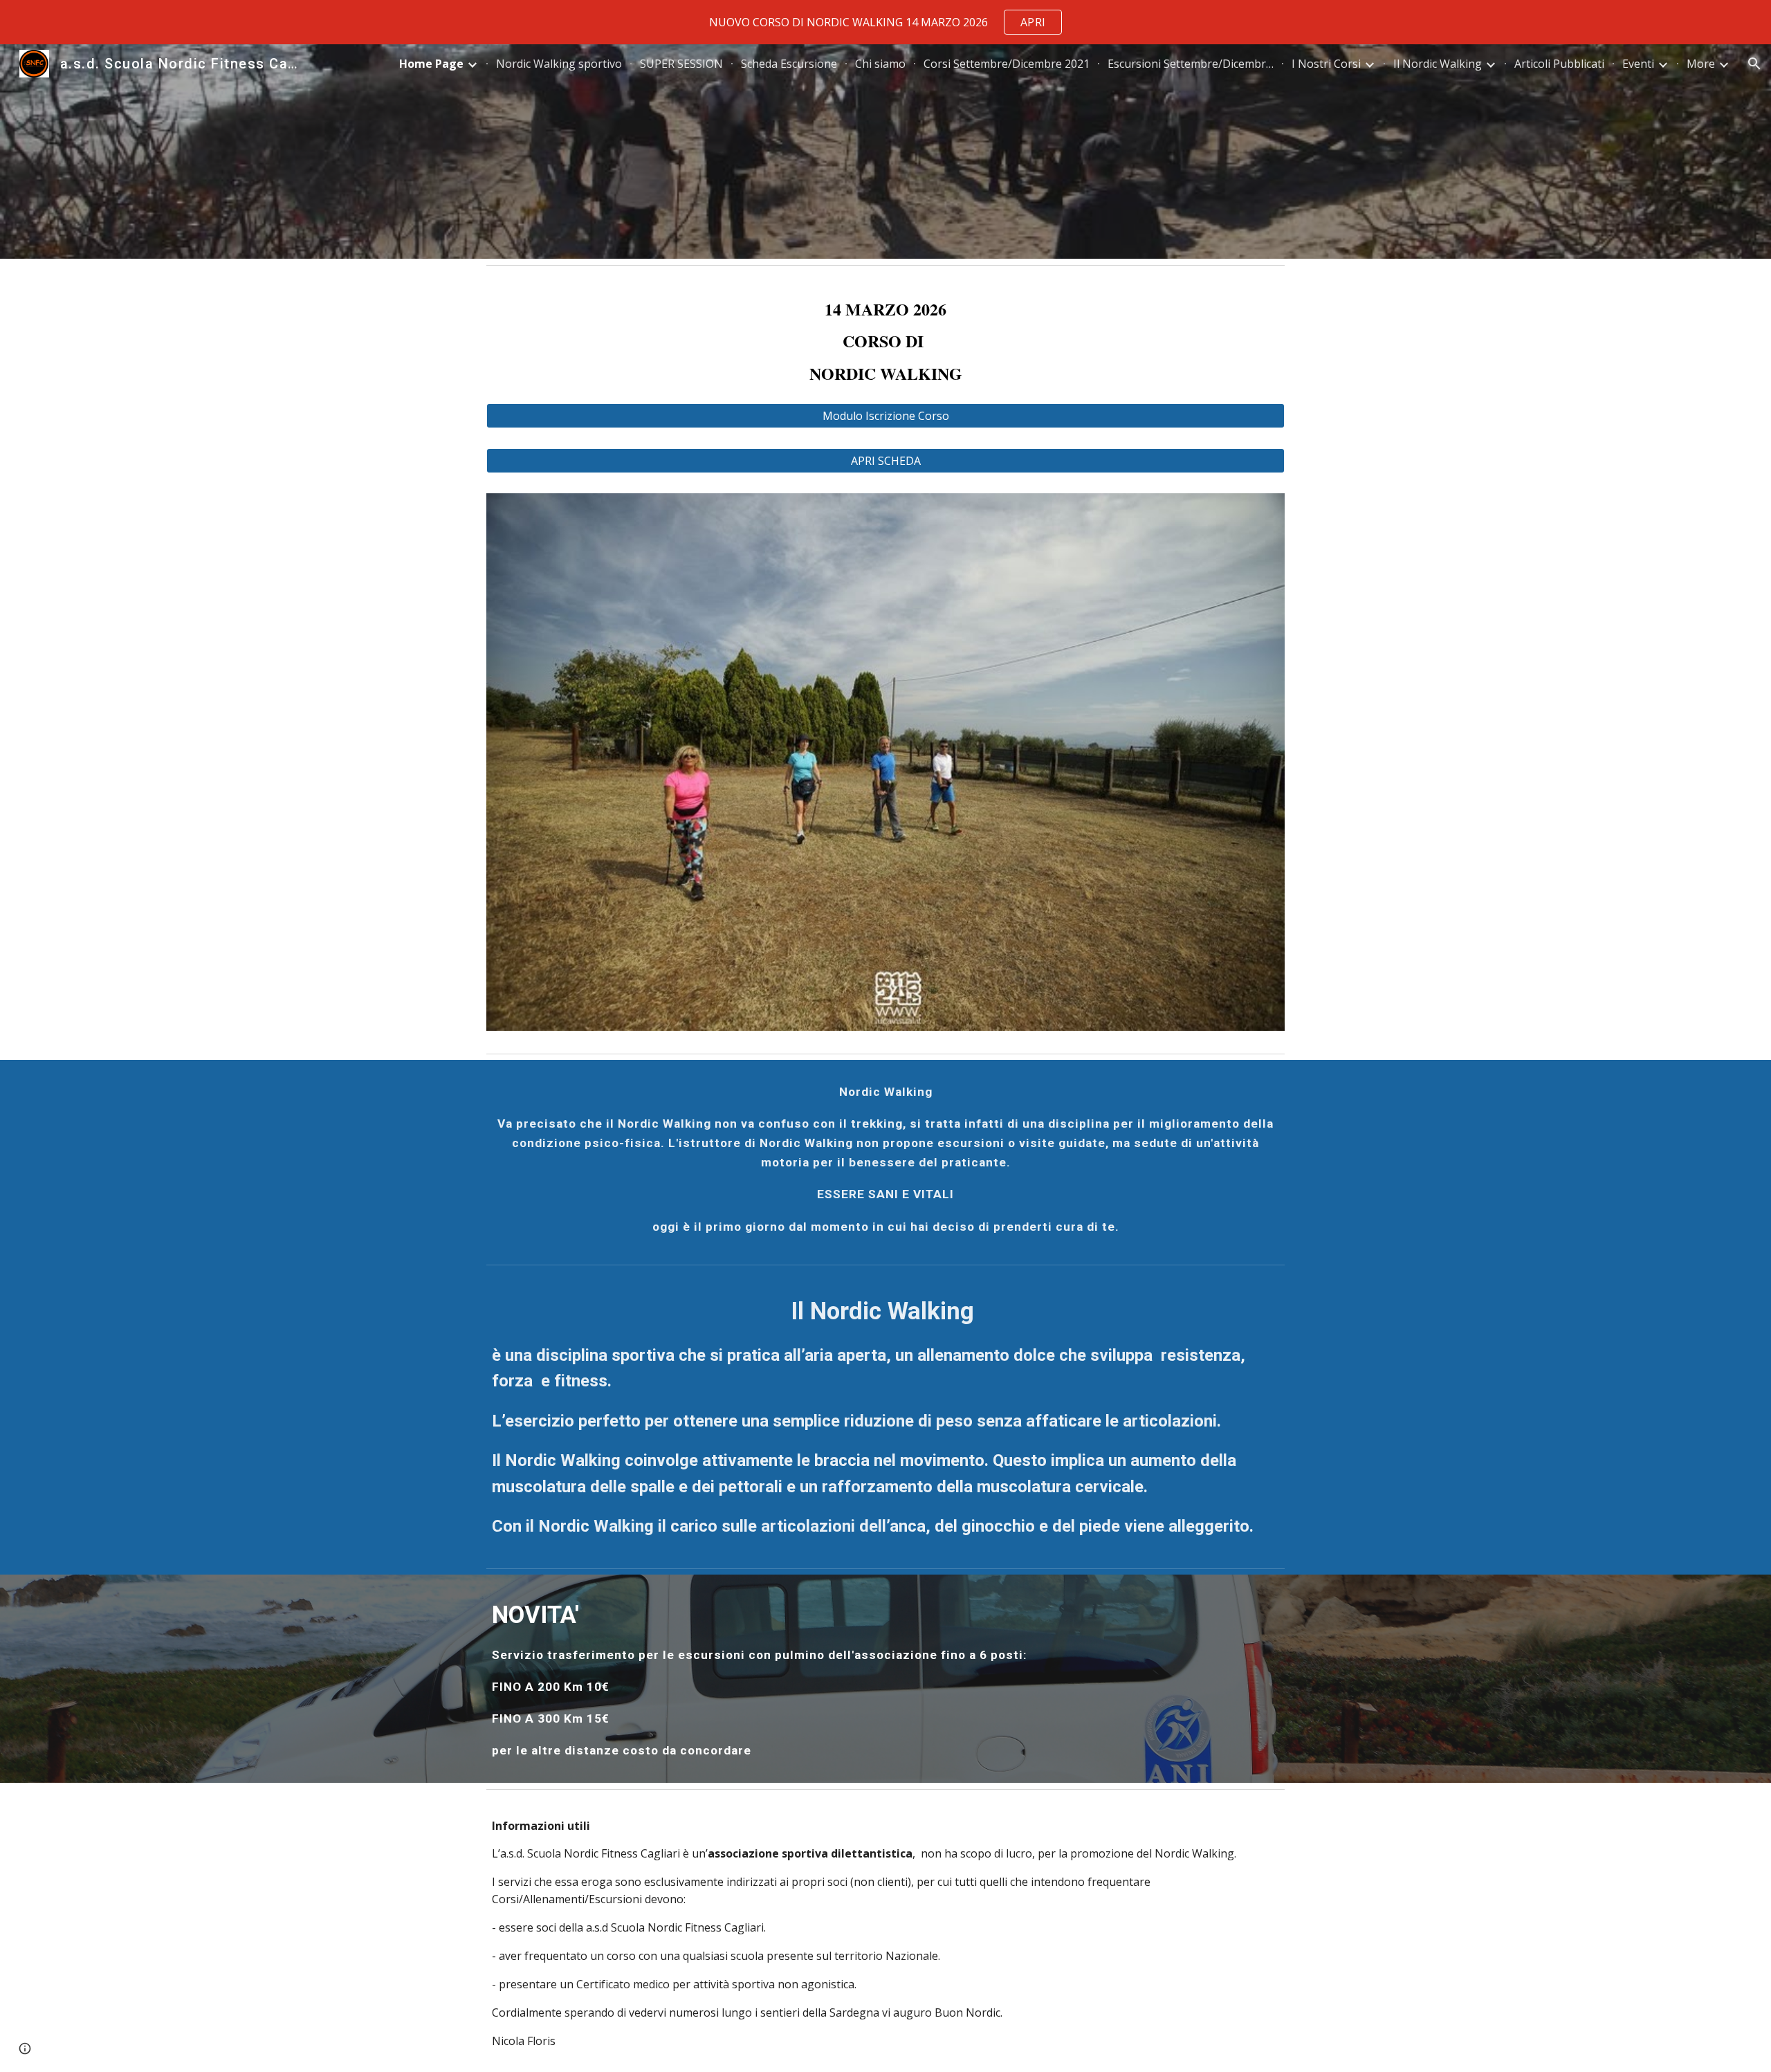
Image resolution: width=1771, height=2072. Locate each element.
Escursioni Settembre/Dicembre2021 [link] (1191, 64)
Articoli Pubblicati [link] (1559, 64)
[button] (1754, 64)
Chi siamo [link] (880, 64)
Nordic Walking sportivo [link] (559, 64)
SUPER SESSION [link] (681, 64)
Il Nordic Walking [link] (1438, 64)
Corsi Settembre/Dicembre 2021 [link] (1007, 64)
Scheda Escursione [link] (789, 64)
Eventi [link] (1638, 64)
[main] (885, 346)
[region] (885, 22)
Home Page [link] (431, 64)
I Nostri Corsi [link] (1326, 64)
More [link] (1701, 64)
